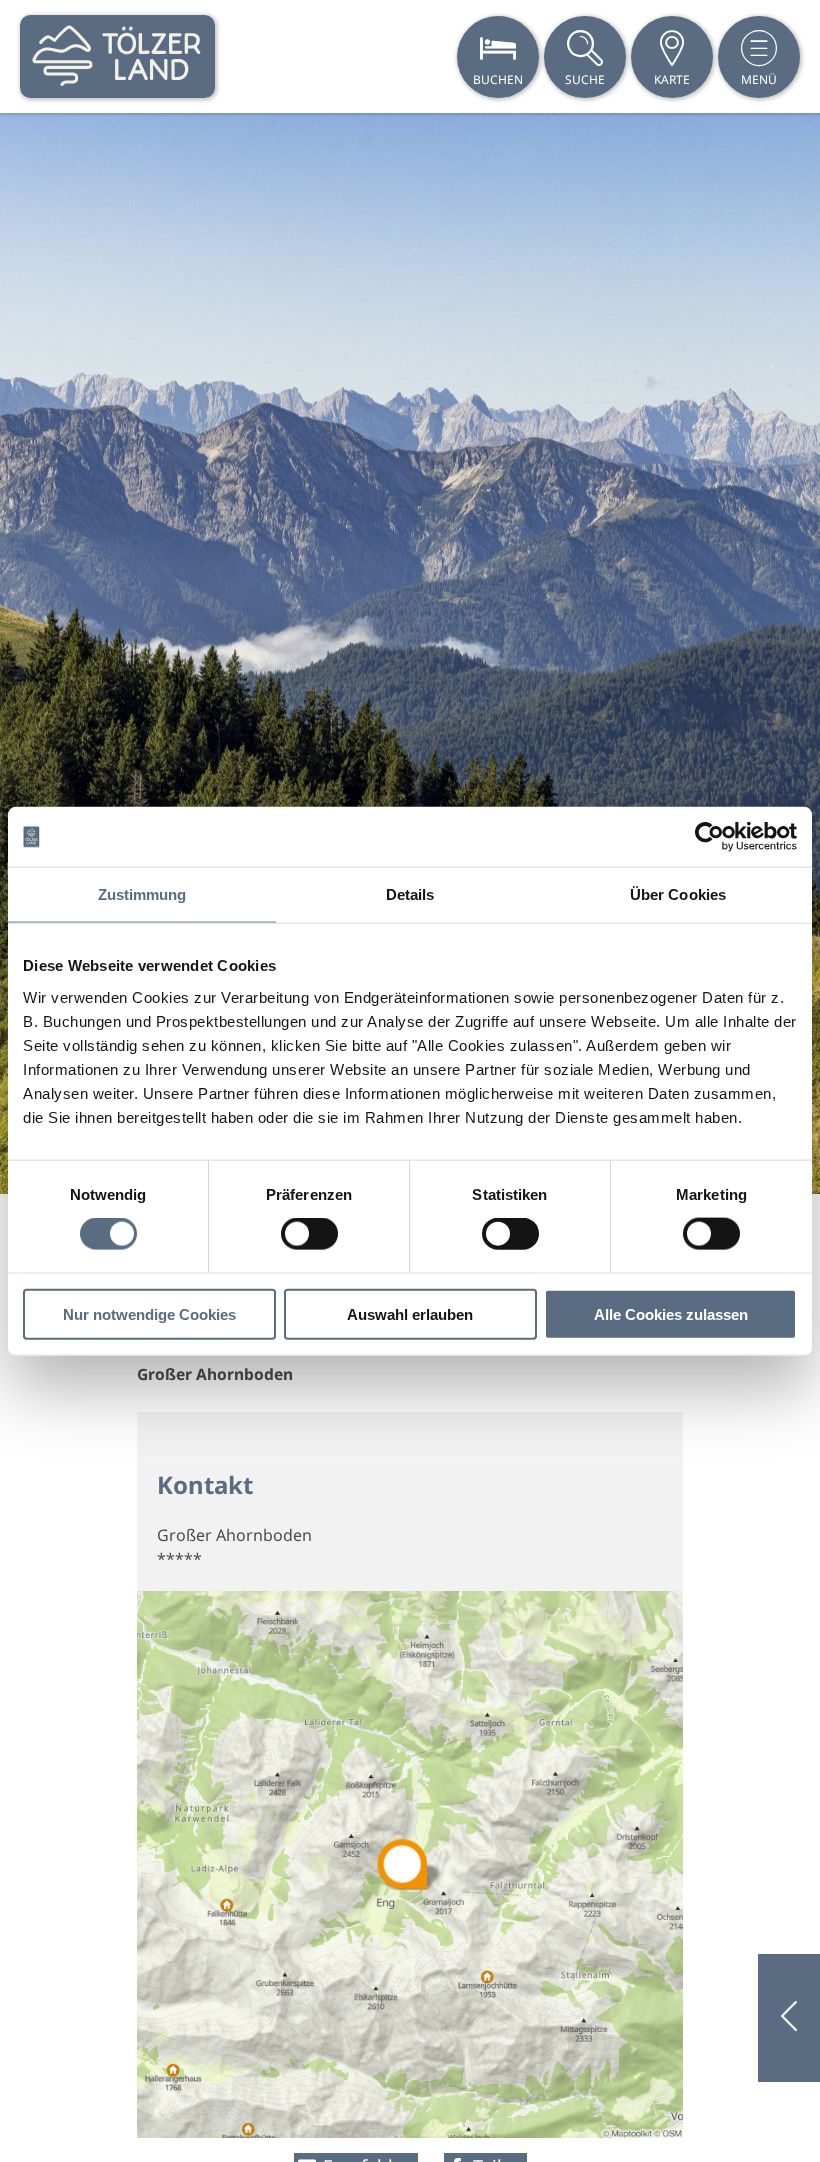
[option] (410, 653)
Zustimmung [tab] (142, 894)
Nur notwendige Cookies (149, 1313)
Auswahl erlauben (410, 1313)
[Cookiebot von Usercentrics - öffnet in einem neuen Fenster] (709, 837)
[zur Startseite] (117, 56)
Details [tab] (410, 894)
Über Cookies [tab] (678, 894)
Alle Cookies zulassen (671, 1313)
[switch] (309, 1234)
